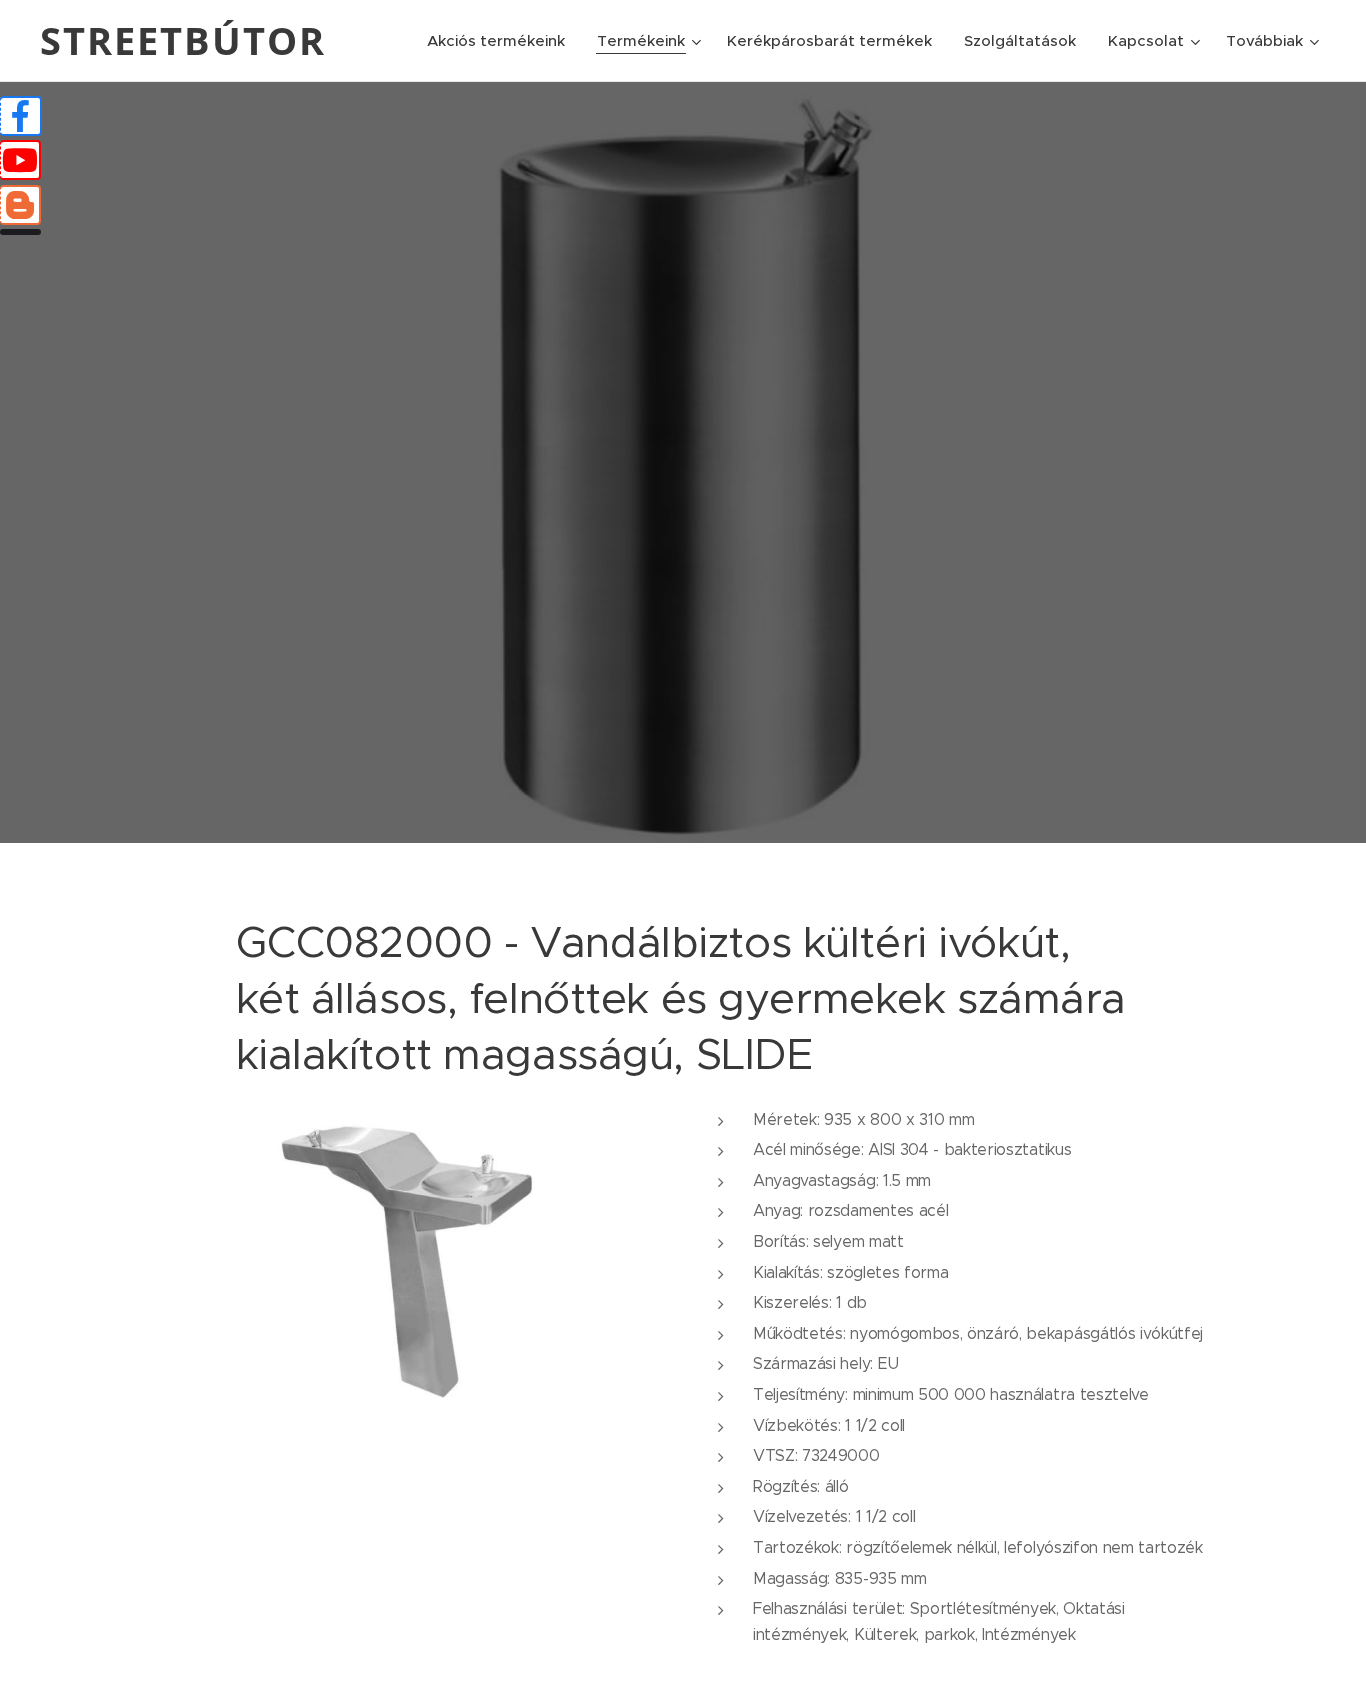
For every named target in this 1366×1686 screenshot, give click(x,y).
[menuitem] (501, 41)
